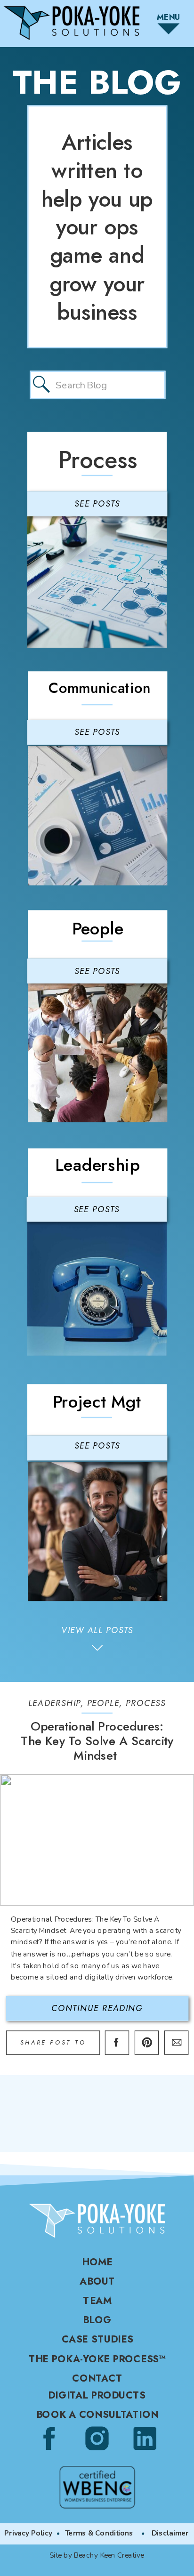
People (103, 1703)
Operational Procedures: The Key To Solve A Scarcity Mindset (97, 1741)
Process (146, 1703)
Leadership (54, 1703)
